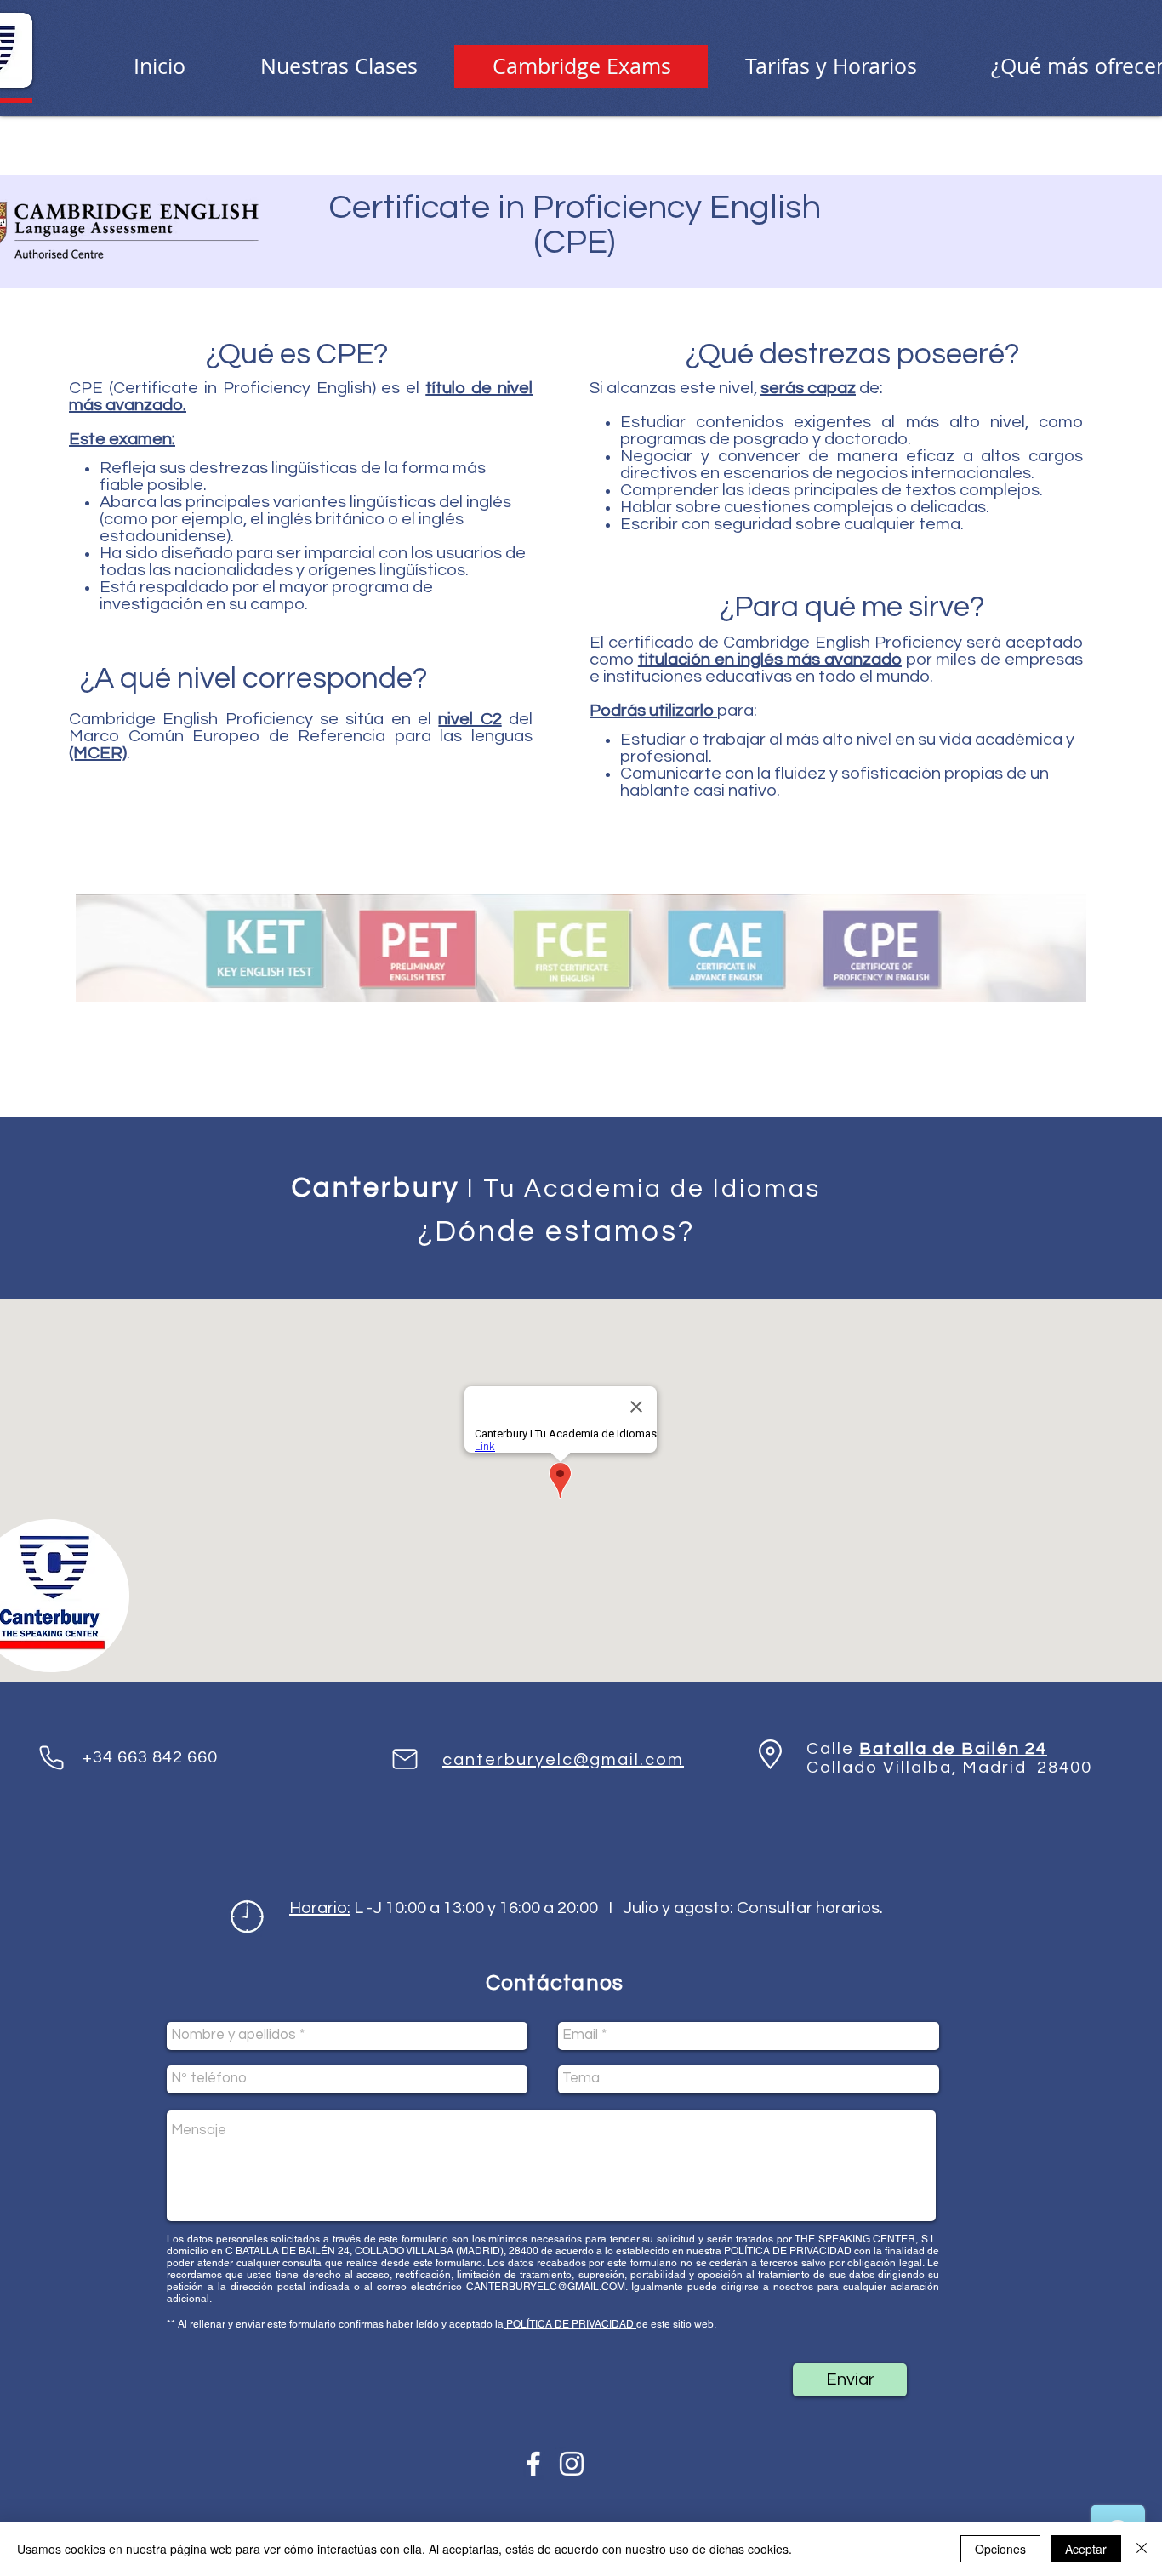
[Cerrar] (1142, 2549)
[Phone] (51, 1757)
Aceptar (1086, 2549)
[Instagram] (572, 2464)
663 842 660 (168, 1757)
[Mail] (405, 1759)
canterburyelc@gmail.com (563, 1760)
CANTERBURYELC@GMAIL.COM (546, 2287)
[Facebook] (533, 2464)
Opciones (1000, 2549)
